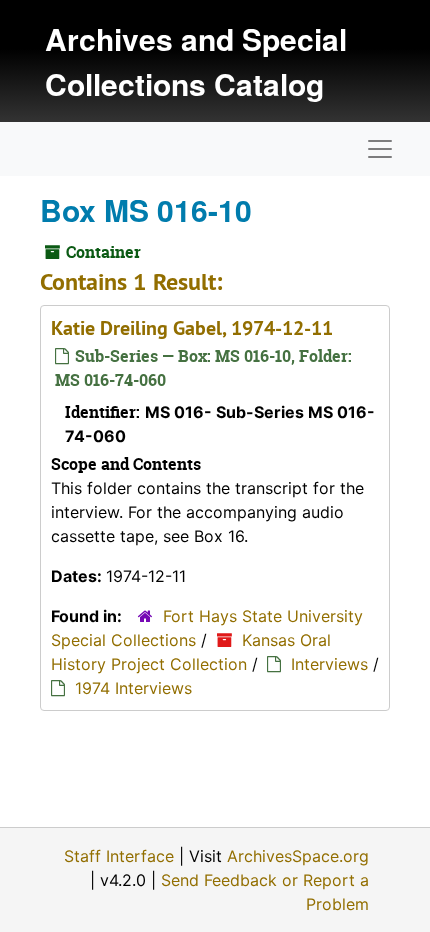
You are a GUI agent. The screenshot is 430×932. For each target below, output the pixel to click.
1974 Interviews (133, 688)
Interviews (329, 664)
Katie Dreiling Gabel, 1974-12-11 (192, 328)
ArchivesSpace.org (298, 856)
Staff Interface (119, 856)
